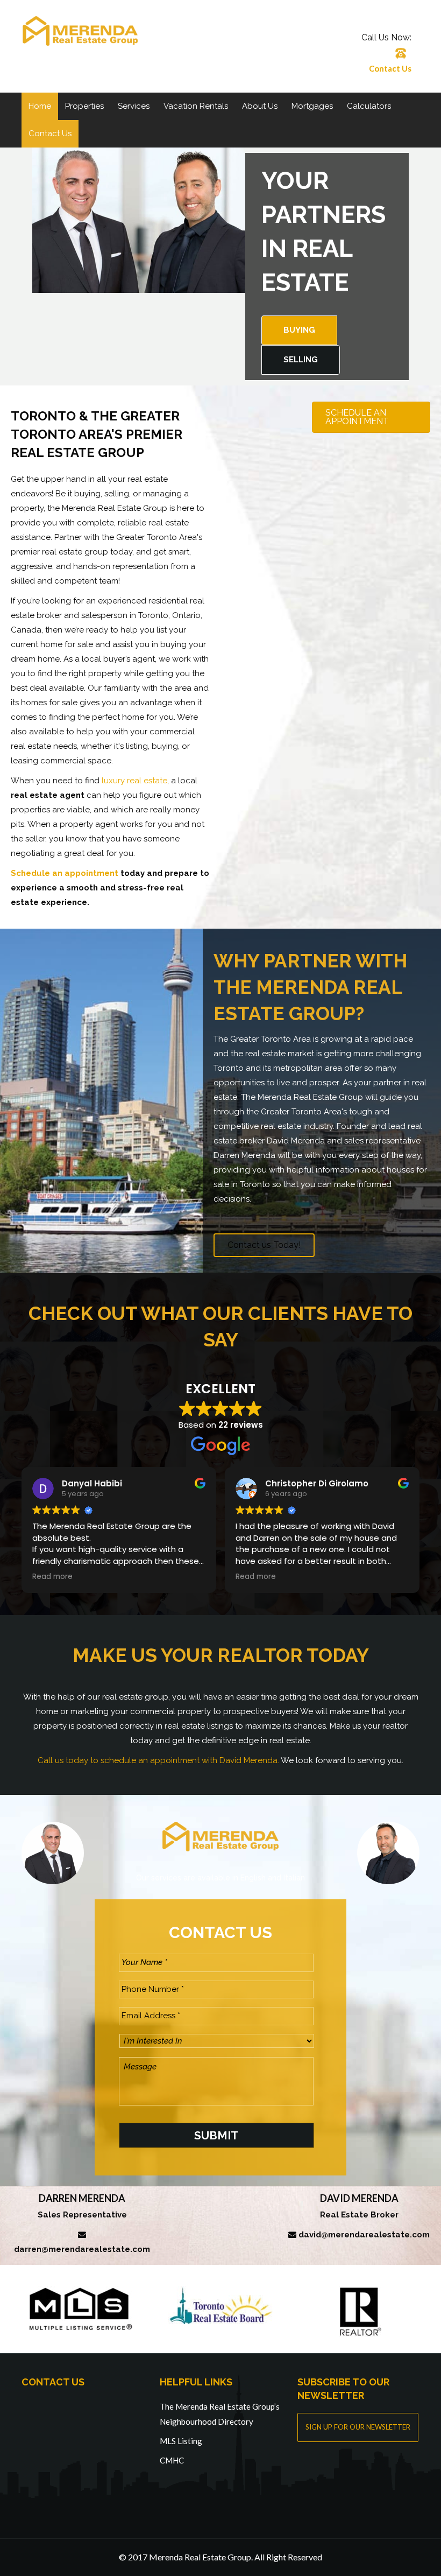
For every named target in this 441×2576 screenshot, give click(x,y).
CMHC (172, 2460)
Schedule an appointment (65, 873)
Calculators (369, 106)
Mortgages (312, 106)
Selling (301, 360)
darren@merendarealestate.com (82, 2249)
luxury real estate (134, 781)
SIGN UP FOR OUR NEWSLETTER (358, 2427)
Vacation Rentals (196, 106)
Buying (299, 330)
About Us (260, 106)
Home (40, 106)
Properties (84, 106)
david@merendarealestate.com (364, 2235)
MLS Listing (181, 2441)
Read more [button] (52, 1577)
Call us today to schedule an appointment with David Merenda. (158, 1760)
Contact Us (390, 68)
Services (134, 106)
